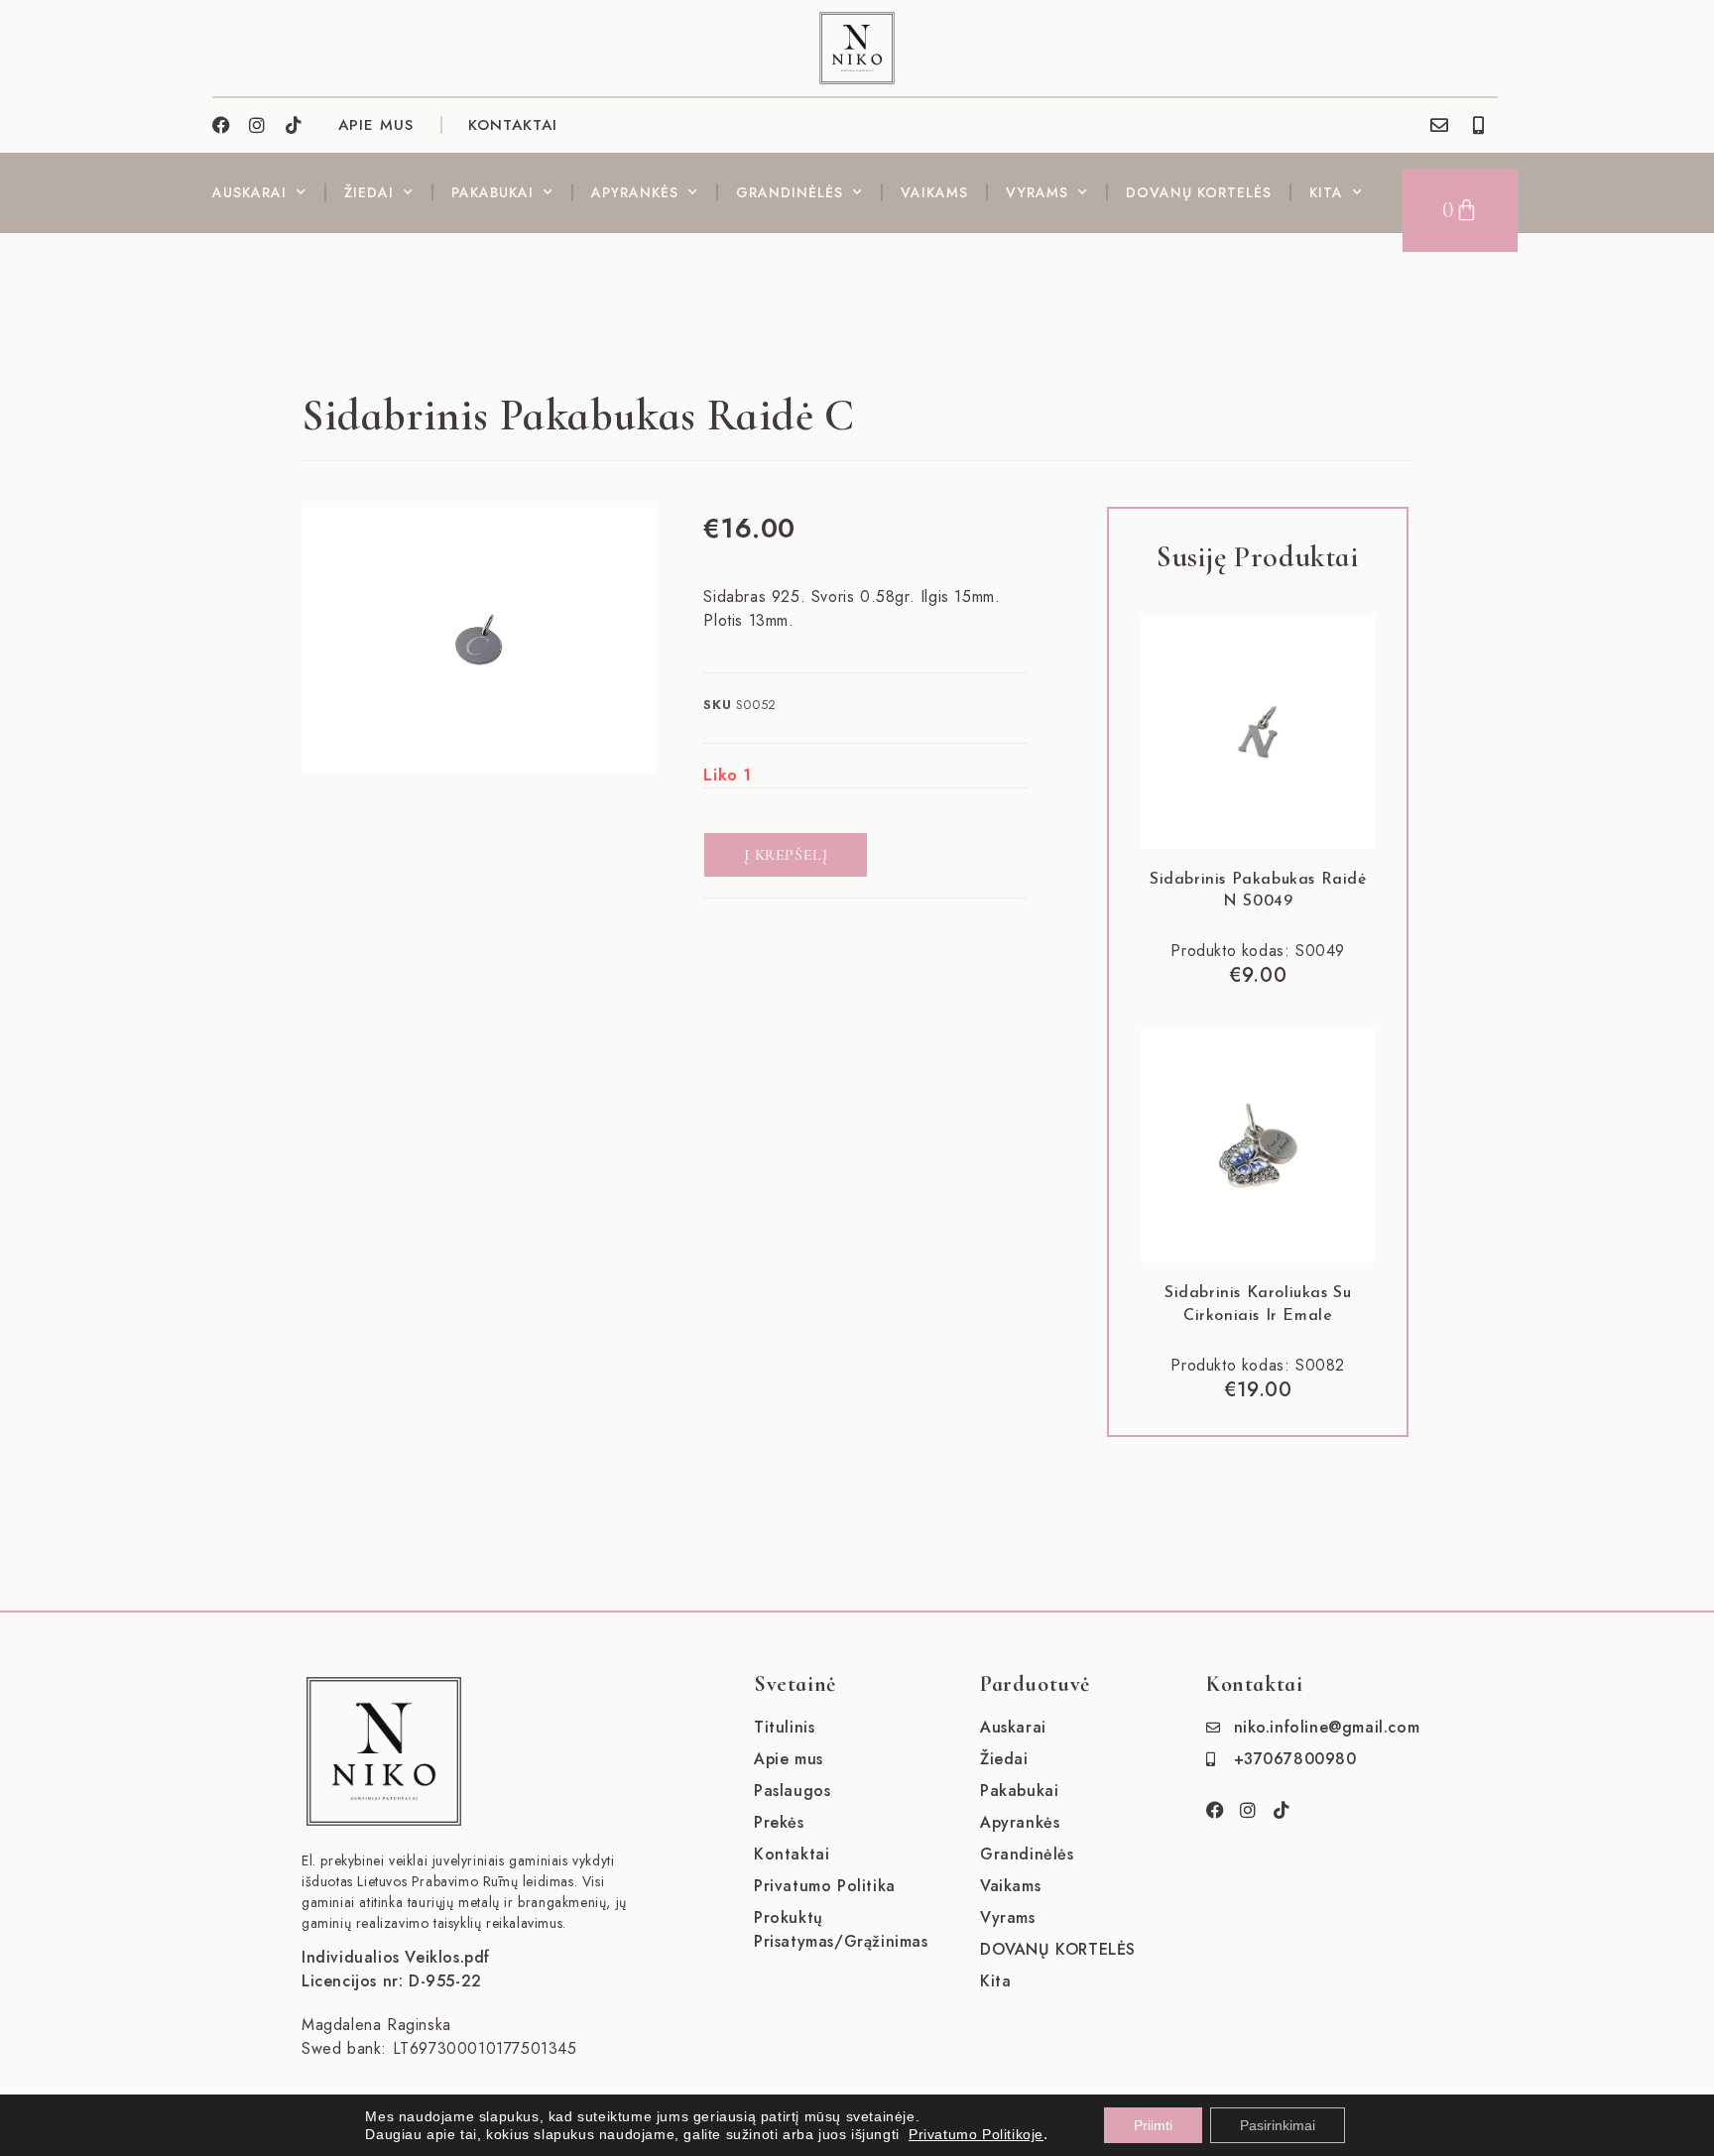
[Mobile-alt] (1479, 125)
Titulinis (784, 1727)
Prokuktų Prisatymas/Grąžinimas (841, 1929)
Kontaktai (513, 125)
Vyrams (1037, 192)
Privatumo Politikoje (976, 2134)
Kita (1326, 192)
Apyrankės (635, 192)
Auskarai (249, 192)
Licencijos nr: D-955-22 (392, 1981)
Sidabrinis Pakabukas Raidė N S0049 (1258, 891)
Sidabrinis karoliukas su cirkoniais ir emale (1258, 1304)
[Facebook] (221, 125)
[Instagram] (258, 125)
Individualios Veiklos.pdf (396, 1957)
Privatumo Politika (825, 1886)
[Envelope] (1439, 125)
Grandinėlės (790, 192)
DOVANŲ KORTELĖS (1199, 192)
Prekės (779, 1822)
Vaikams (934, 192)
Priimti (1153, 2125)
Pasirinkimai (1278, 2125)
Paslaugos (792, 1791)
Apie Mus (376, 125)
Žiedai (369, 192)
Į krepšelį (786, 855)
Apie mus (789, 1759)
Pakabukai (492, 192)
